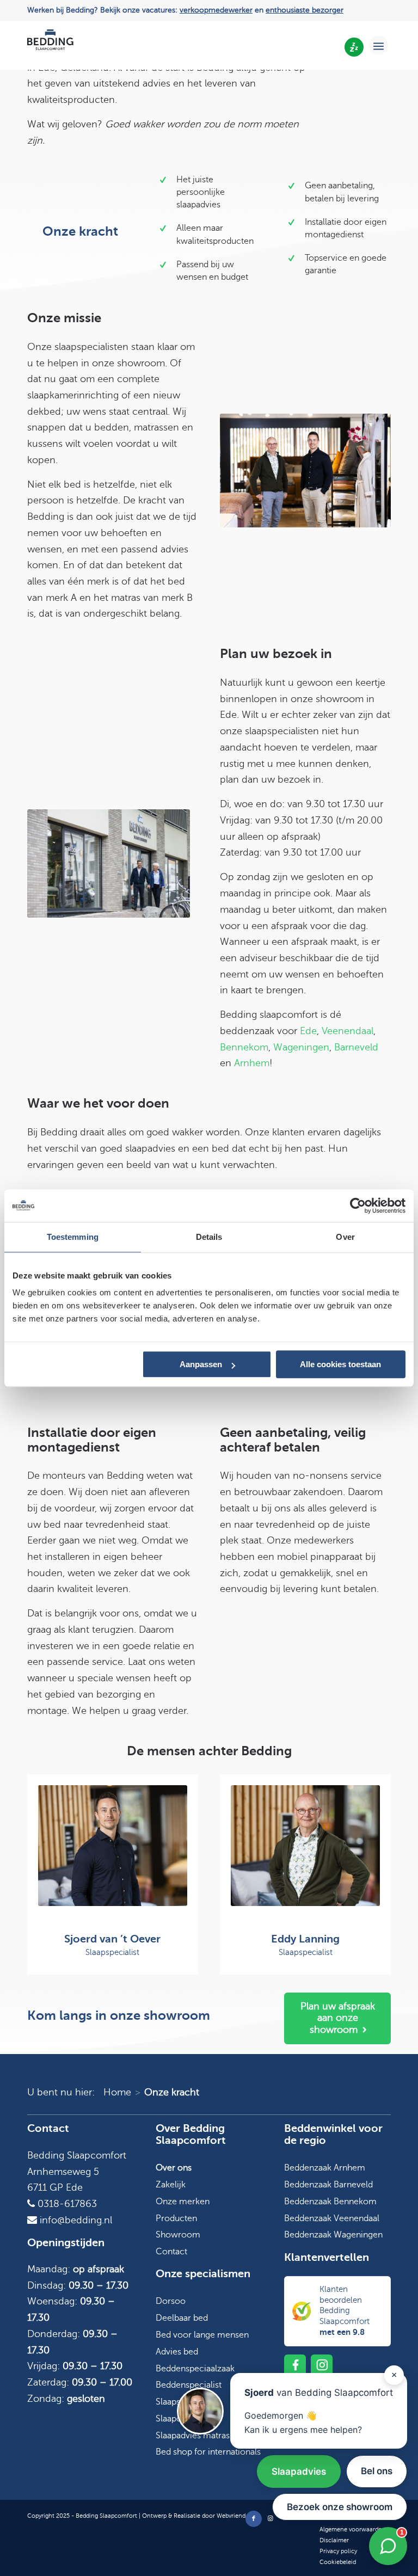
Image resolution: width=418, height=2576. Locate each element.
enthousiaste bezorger (305, 10)
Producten (176, 2218)
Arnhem (252, 1063)
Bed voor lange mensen (202, 2335)
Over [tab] (345, 1237)
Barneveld (356, 1047)
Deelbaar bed (182, 2318)
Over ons (174, 2168)
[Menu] (379, 45)
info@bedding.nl (75, 2220)
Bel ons (377, 2471)
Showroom (178, 2235)
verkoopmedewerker (216, 10)
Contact (171, 2252)
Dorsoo (171, 2301)
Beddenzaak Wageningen (333, 2235)
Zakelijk (171, 2185)
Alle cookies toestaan (340, 1364)
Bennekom (244, 1047)
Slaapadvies (299, 2472)
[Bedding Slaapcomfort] (50, 45)
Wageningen (301, 1047)
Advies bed (177, 2352)
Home (117, 2092)
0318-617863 (66, 2204)
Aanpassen (201, 1364)
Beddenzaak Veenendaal (332, 2218)
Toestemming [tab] (73, 1237)
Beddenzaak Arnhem (325, 2168)
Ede (308, 1031)
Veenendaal (348, 1031)
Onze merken (183, 2202)
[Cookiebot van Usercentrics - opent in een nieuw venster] (358, 1206)
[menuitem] (379, 45)
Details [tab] (209, 1237)
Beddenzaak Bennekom (330, 2202)
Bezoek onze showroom (340, 2507)
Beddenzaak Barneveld (328, 2185)
